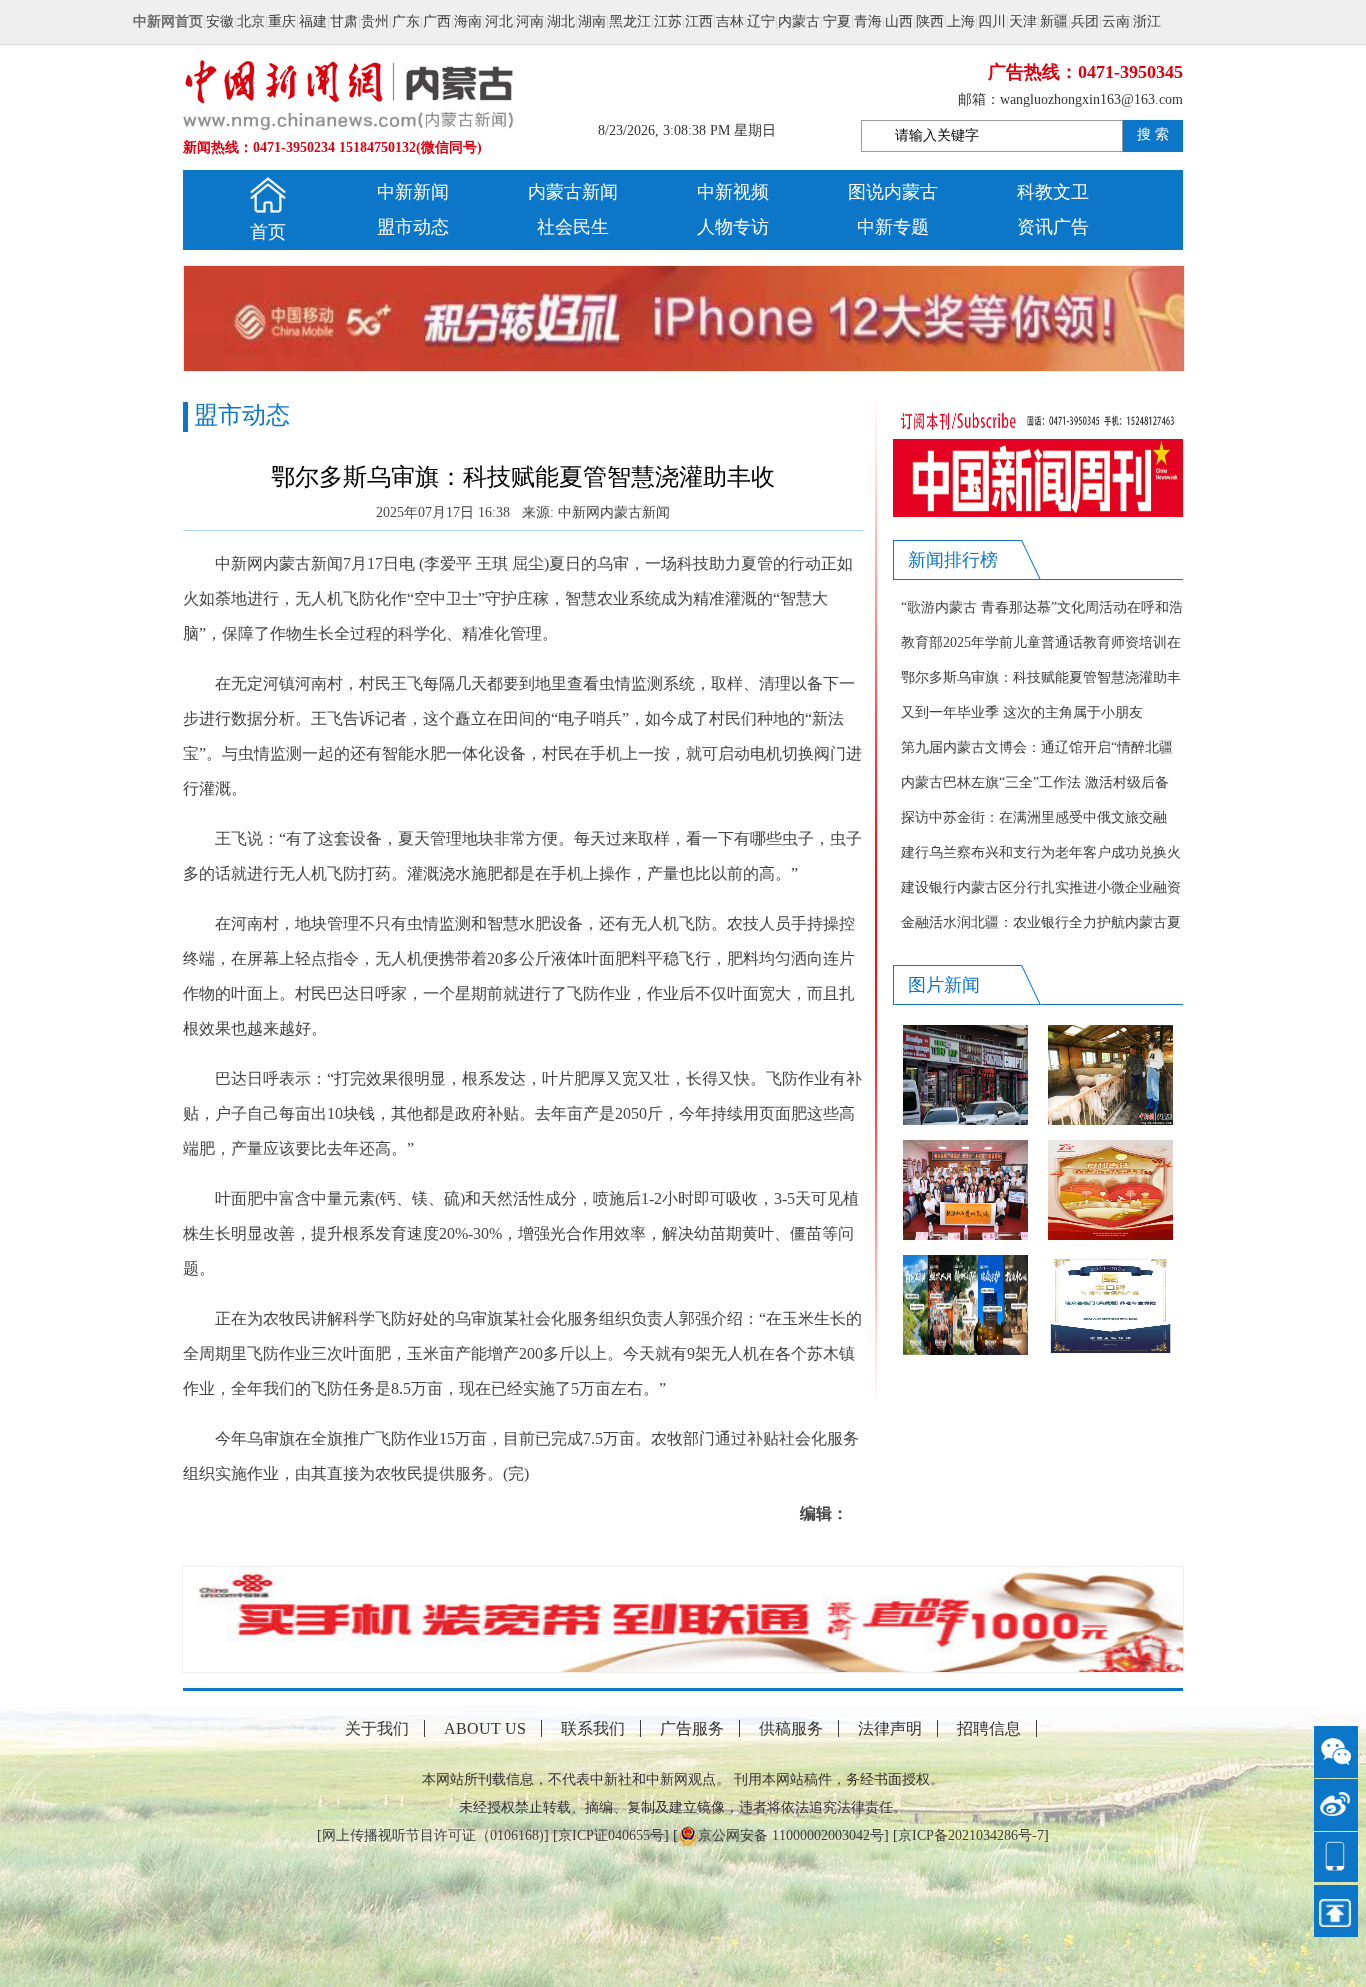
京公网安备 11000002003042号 (791, 1835)
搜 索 (1153, 134)
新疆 (1054, 21)
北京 (251, 21)
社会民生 (573, 227)
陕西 (930, 21)
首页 (268, 232)
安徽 (220, 21)
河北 (499, 21)
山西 (899, 21)
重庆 (282, 21)
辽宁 (761, 21)
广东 (406, 21)
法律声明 (890, 1728)
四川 (992, 21)
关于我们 (377, 1728)
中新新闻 (413, 192)
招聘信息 (989, 1728)
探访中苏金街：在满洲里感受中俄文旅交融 (1034, 817)
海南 (468, 21)
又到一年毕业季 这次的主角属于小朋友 (1022, 712)
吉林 (730, 21)
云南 (1116, 21)
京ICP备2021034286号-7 (971, 1835)
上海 (961, 21)
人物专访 (733, 227)
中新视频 (733, 192)
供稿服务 (791, 1728)
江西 (699, 21)
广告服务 (692, 1728)
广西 (437, 21)
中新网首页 (168, 21)
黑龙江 (630, 21)
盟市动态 (413, 227)
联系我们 (593, 1728)
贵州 (375, 21)
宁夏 (837, 21)
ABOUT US (485, 1728)
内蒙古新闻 (573, 192)
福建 (313, 21)
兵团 (1085, 21)
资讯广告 (1053, 227)
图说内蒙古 (893, 192)
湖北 (561, 21)
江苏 (668, 21)
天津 (1023, 21)
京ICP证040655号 (611, 1835)
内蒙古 (799, 21)
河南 (530, 21)
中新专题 (893, 227)
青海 (868, 21)
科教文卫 (1053, 192)
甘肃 (344, 21)
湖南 (592, 21)
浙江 (1147, 21)
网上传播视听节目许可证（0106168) (433, 1835)
